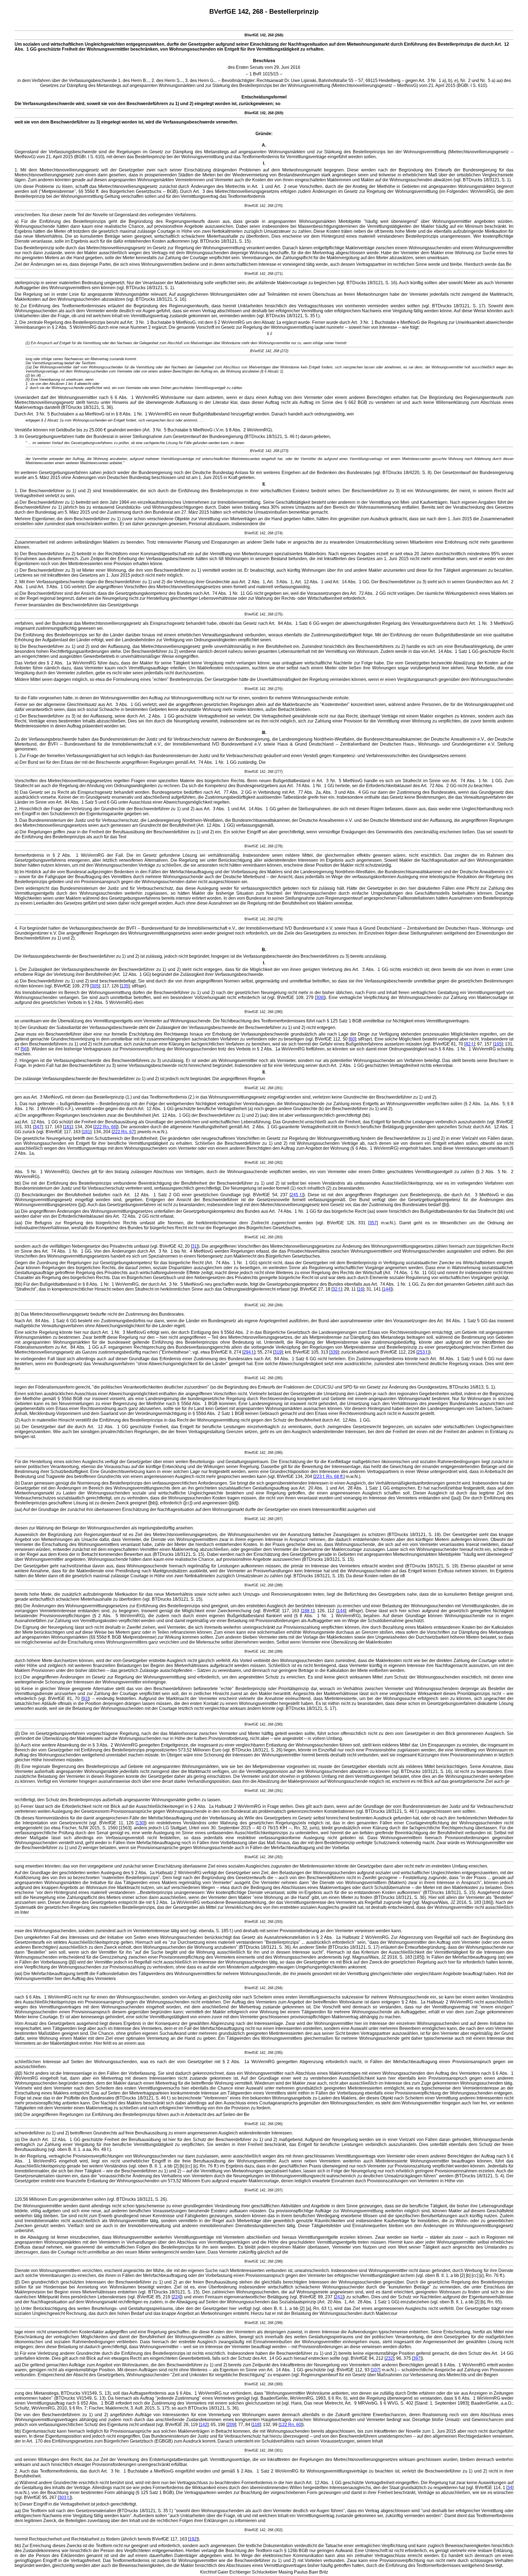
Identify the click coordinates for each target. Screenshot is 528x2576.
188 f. (308, 1611)
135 (125, 986)
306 (320, 997)
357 (373, 1223)
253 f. (423, 1352)
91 (85, 1698)
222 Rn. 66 (105, 1127)
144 (387, 1289)
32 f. (337, 1289)
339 (334, 1352)
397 (417, 2358)
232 (389, 2358)
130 (140, 1823)
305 (95, 986)
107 (376, 2370)
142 (204, 2425)
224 (176, 2297)
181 (68, 1127)
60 (352, 1039)
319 (278, 1352)
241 (339, 2297)
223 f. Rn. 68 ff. (329, 1476)
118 (256, 2425)
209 (231, 2425)
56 (24, 1049)
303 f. (64, 2497)
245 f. (296, 1195)
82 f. (470, 1044)
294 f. (249, 1352)
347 (38, 1127)
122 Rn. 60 (290, 2425)
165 (498, 1044)
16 (361, 1289)
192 (193, 2539)
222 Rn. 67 (123, 1132)
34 (510, 2488)
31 (194, 1246)
